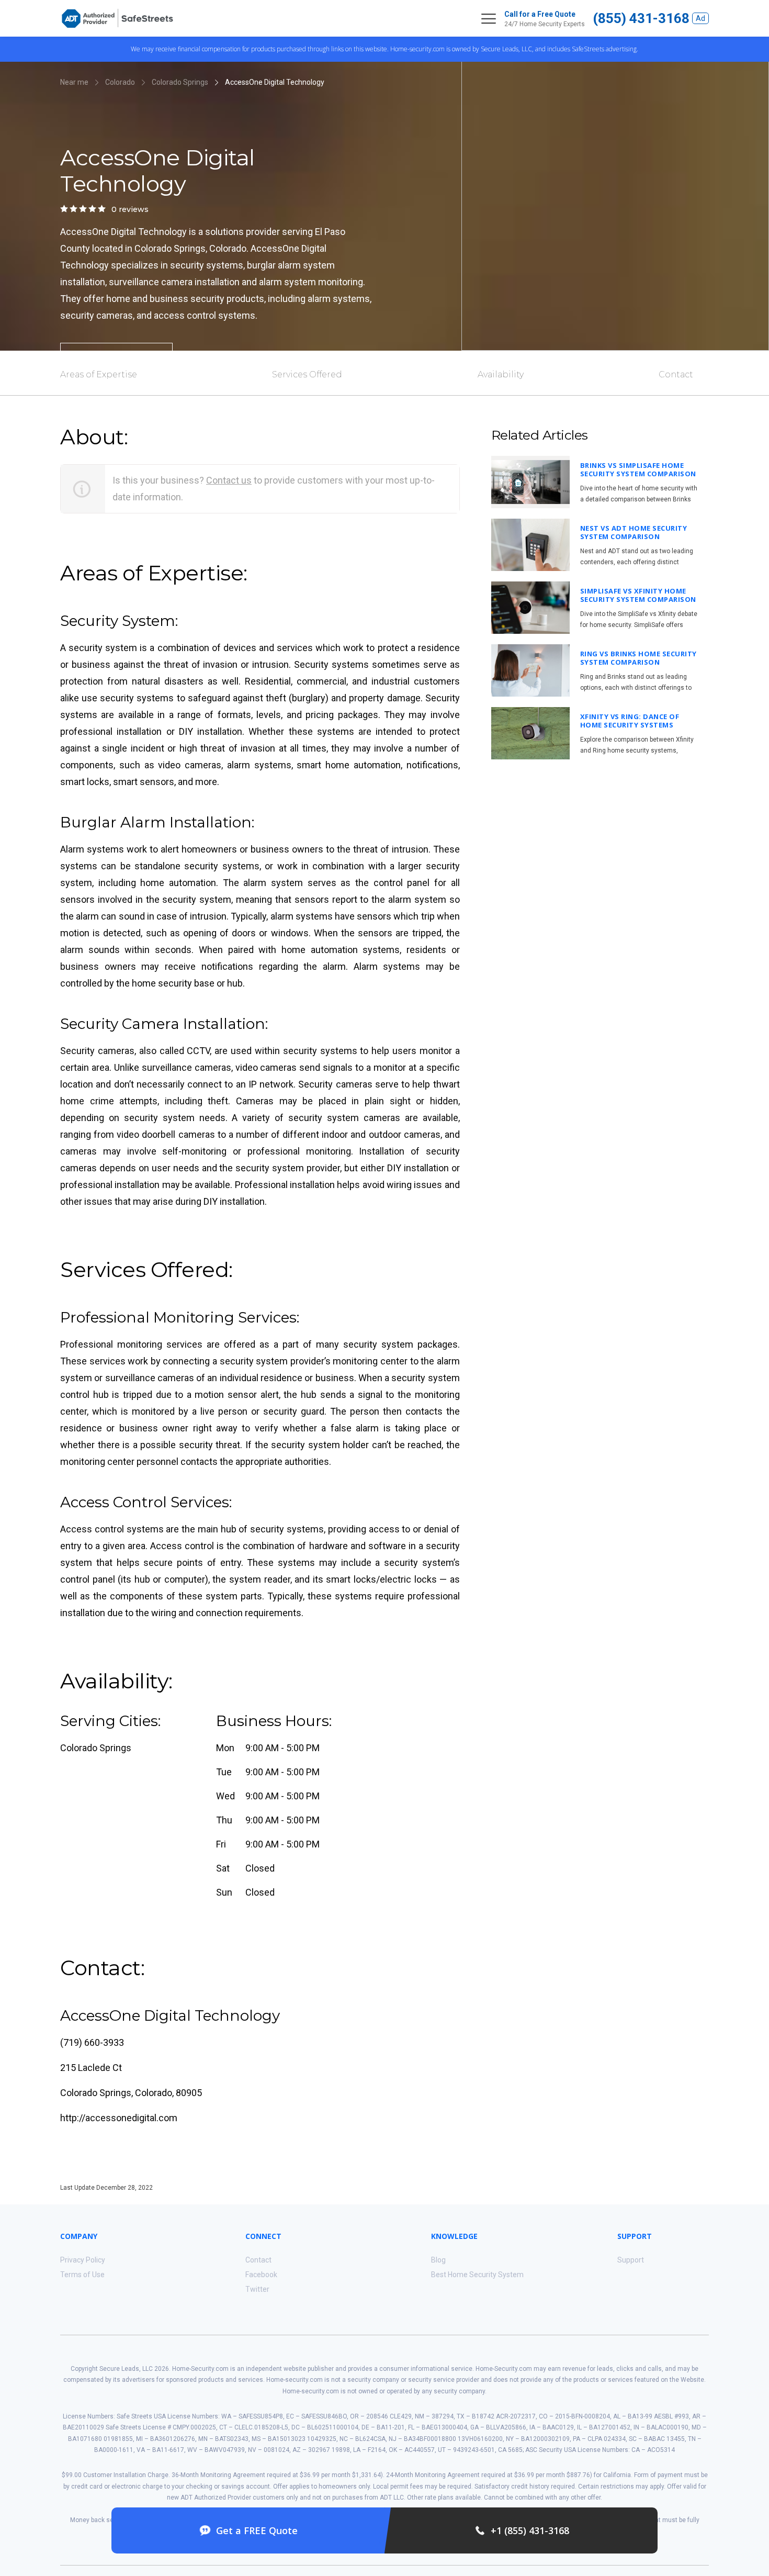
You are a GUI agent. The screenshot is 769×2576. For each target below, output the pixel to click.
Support (631, 2260)
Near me (74, 82)
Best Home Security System (477, 2275)
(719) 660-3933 (92, 2042)
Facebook (261, 2275)
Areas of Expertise (99, 374)
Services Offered (307, 374)
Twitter (257, 2289)
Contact (676, 374)
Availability (501, 374)
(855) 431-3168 (641, 18)
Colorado (120, 82)
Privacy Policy (83, 2260)
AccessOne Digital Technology (275, 82)
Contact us (229, 480)
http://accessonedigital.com (119, 2118)
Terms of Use (82, 2275)
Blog (438, 2260)
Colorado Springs (180, 82)
